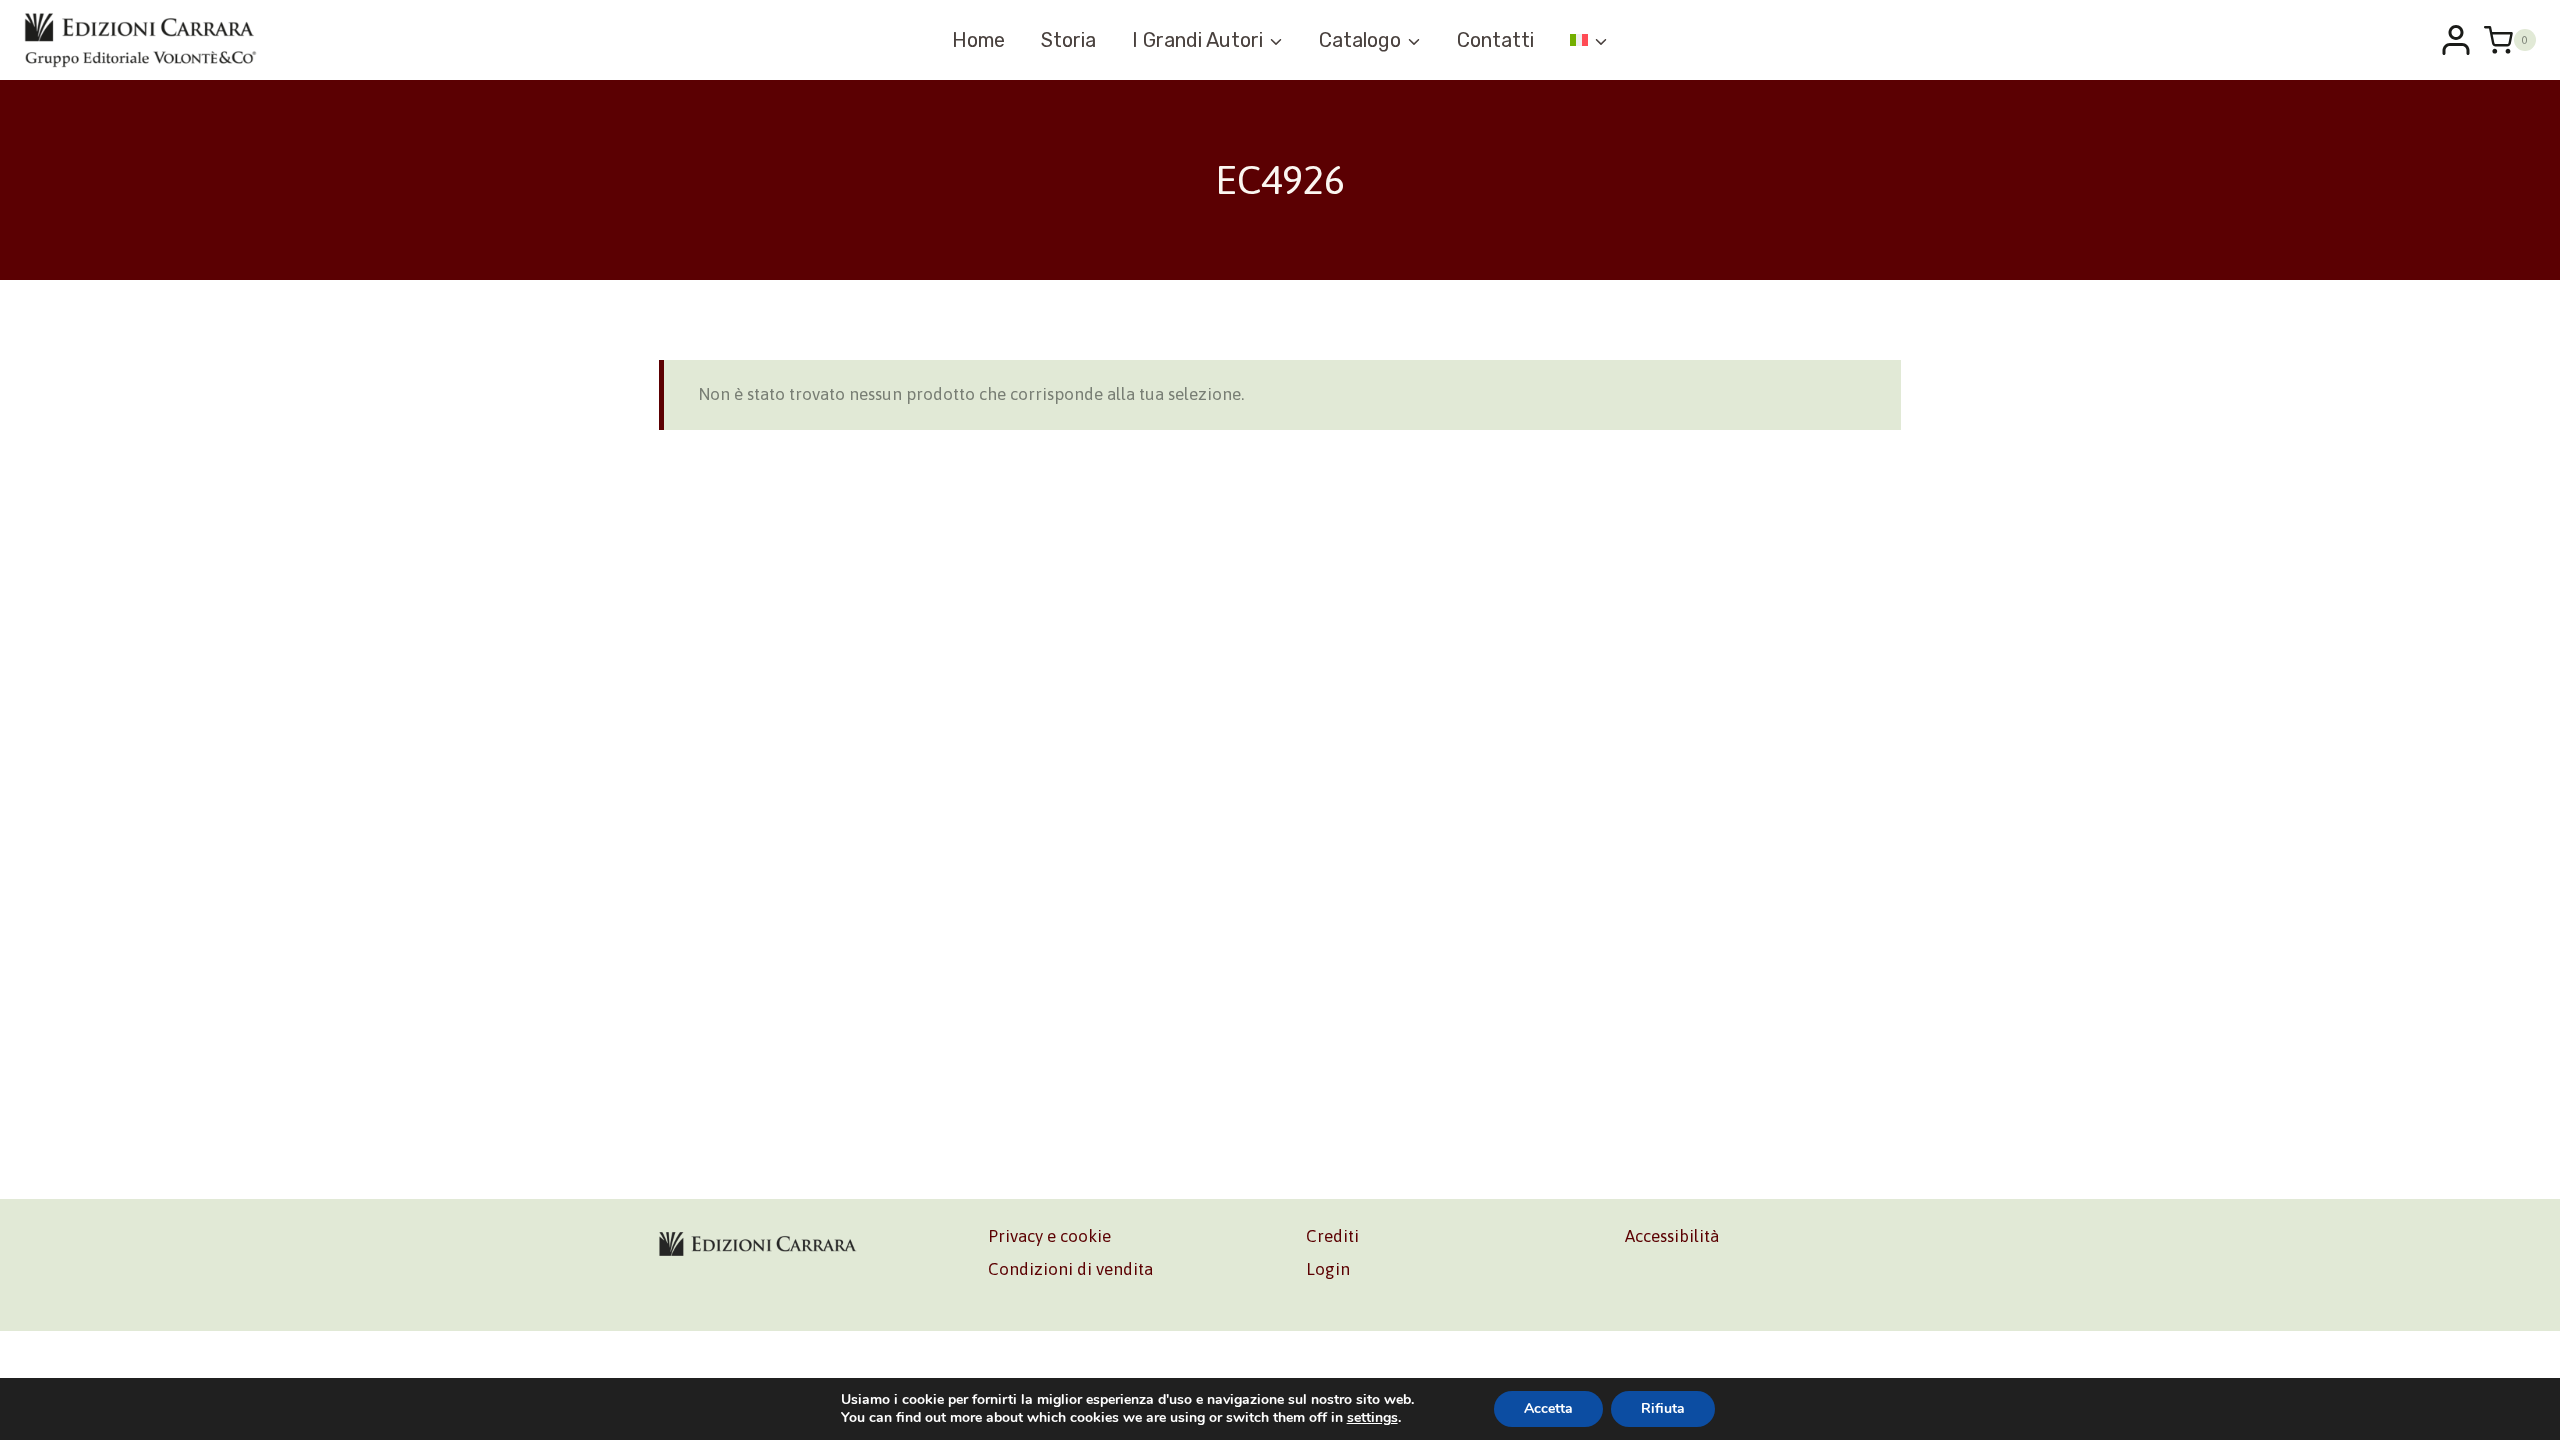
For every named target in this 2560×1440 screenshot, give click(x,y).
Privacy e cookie (1049, 1236)
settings (1372, 1418)
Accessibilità (1672, 1236)
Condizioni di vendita (1070, 1269)
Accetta (1548, 1408)
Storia (1068, 40)
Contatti (1495, 40)
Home (978, 40)
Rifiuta (1663, 1408)
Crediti (1332, 1236)
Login (1328, 1269)
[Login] (2456, 40)
